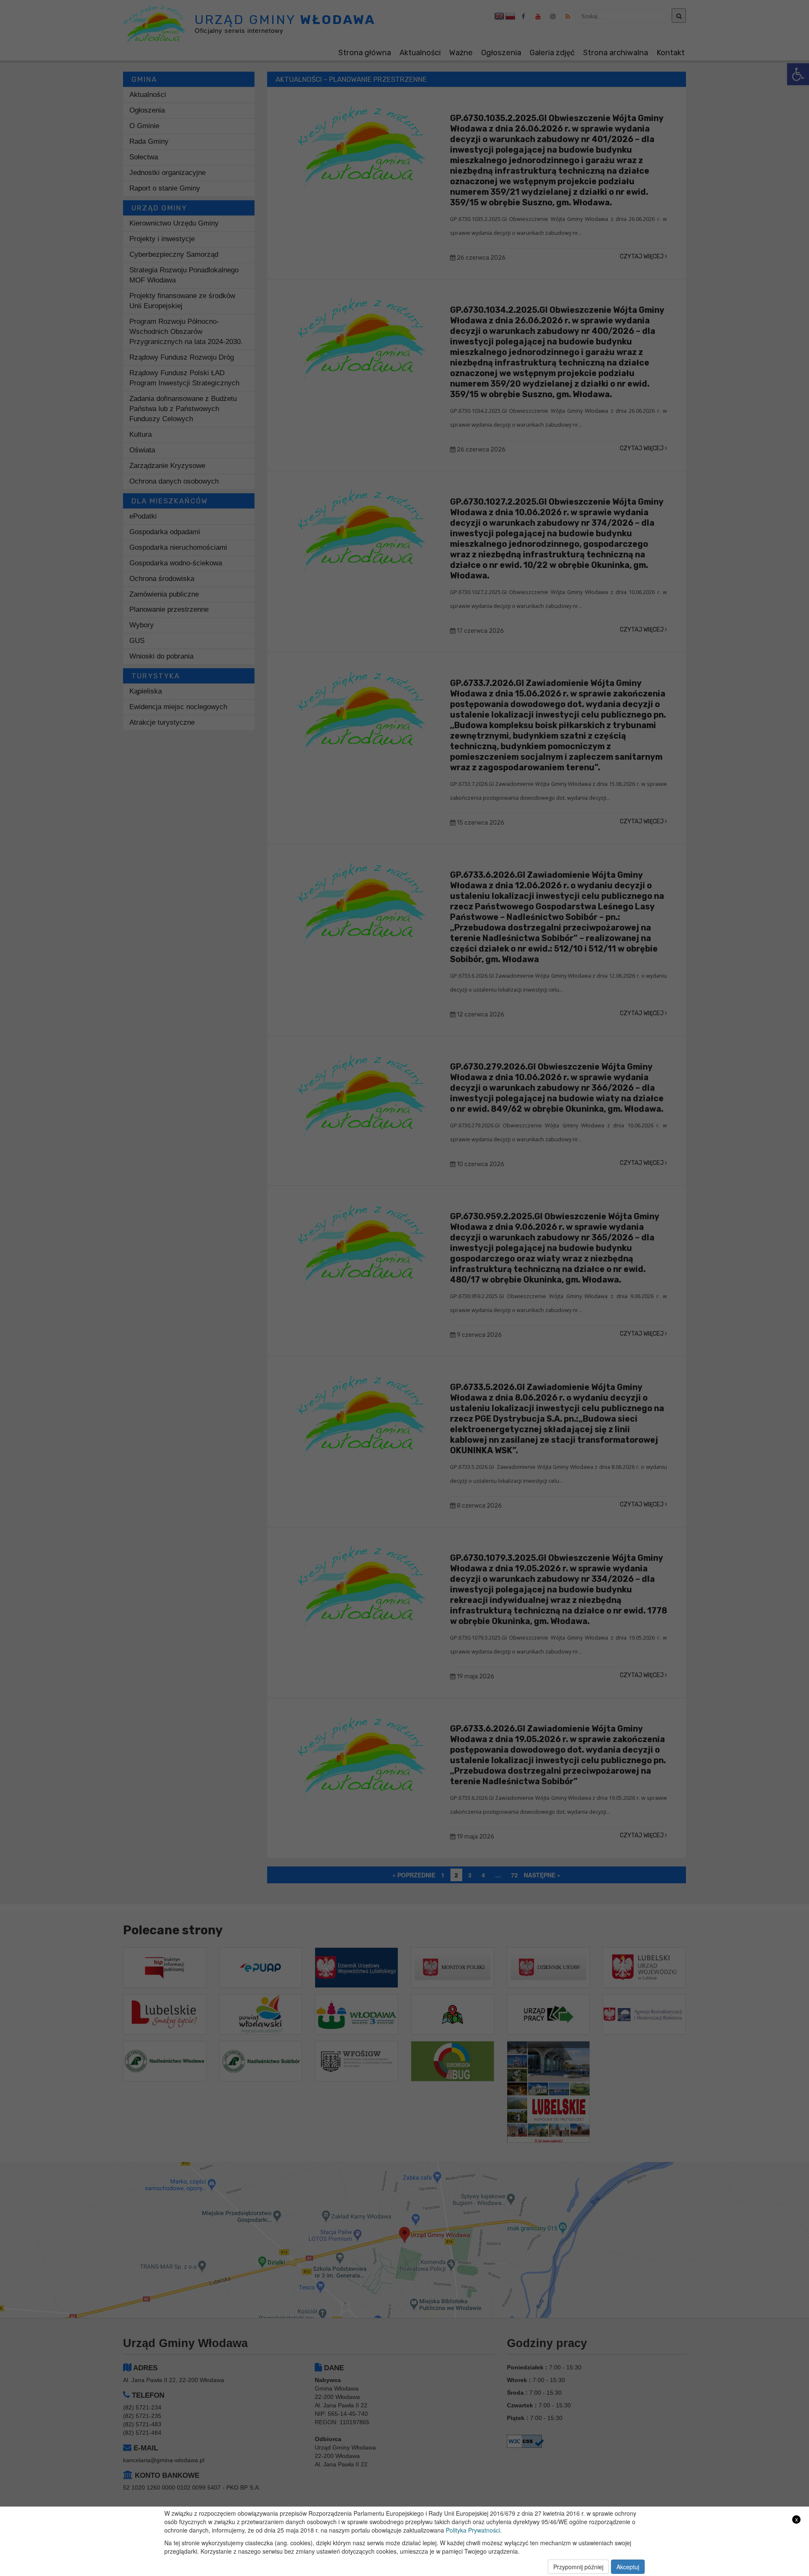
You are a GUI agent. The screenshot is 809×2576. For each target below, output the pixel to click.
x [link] (797, 2519)
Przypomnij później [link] (578, 2567)
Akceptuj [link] (628, 2567)
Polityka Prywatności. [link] (474, 2530)
